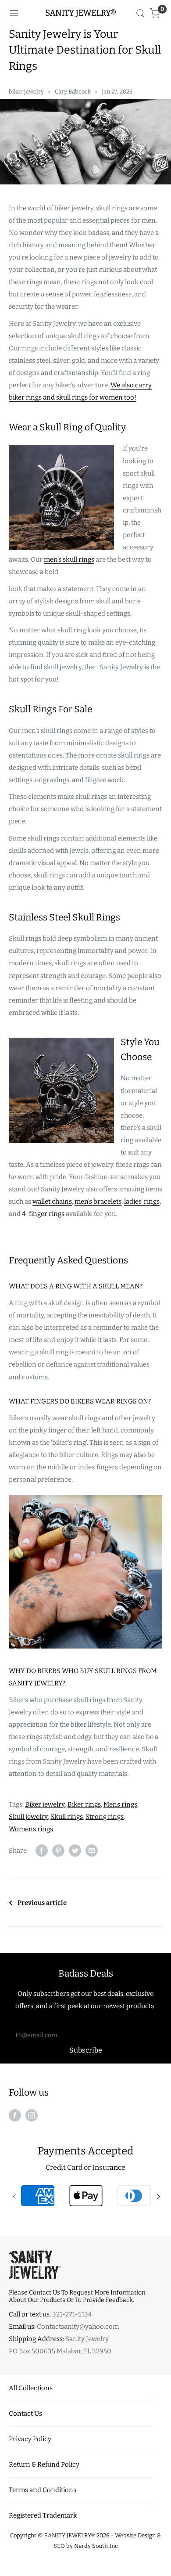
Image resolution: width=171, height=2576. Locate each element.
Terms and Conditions (43, 2490)
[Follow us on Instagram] (32, 2115)
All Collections (31, 2388)
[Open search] (140, 13)
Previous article (42, 1903)
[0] (155, 13)
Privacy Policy (30, 2439)
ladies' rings (142, 1201)
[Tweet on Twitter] (75, 1850)
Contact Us (25, 2414)
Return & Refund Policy (44, 2464)
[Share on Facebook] (42, 1850)
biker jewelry (26, 92)
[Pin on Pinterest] (58, 1850)
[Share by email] (92, 1850)
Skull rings (67, 1817)
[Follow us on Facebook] (15, 2115)
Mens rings (120, 1804)
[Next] (157, 2196)
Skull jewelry (28, 1817)
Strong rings (105, 1817)
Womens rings (31, 1829)
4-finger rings (43, 1214)
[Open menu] (14, 13)
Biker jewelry (45, 1804)
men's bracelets (98, 1201)
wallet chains (52, 1201)
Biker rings (84, 1804)
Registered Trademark (43, 2515)
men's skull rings (69, 559)
